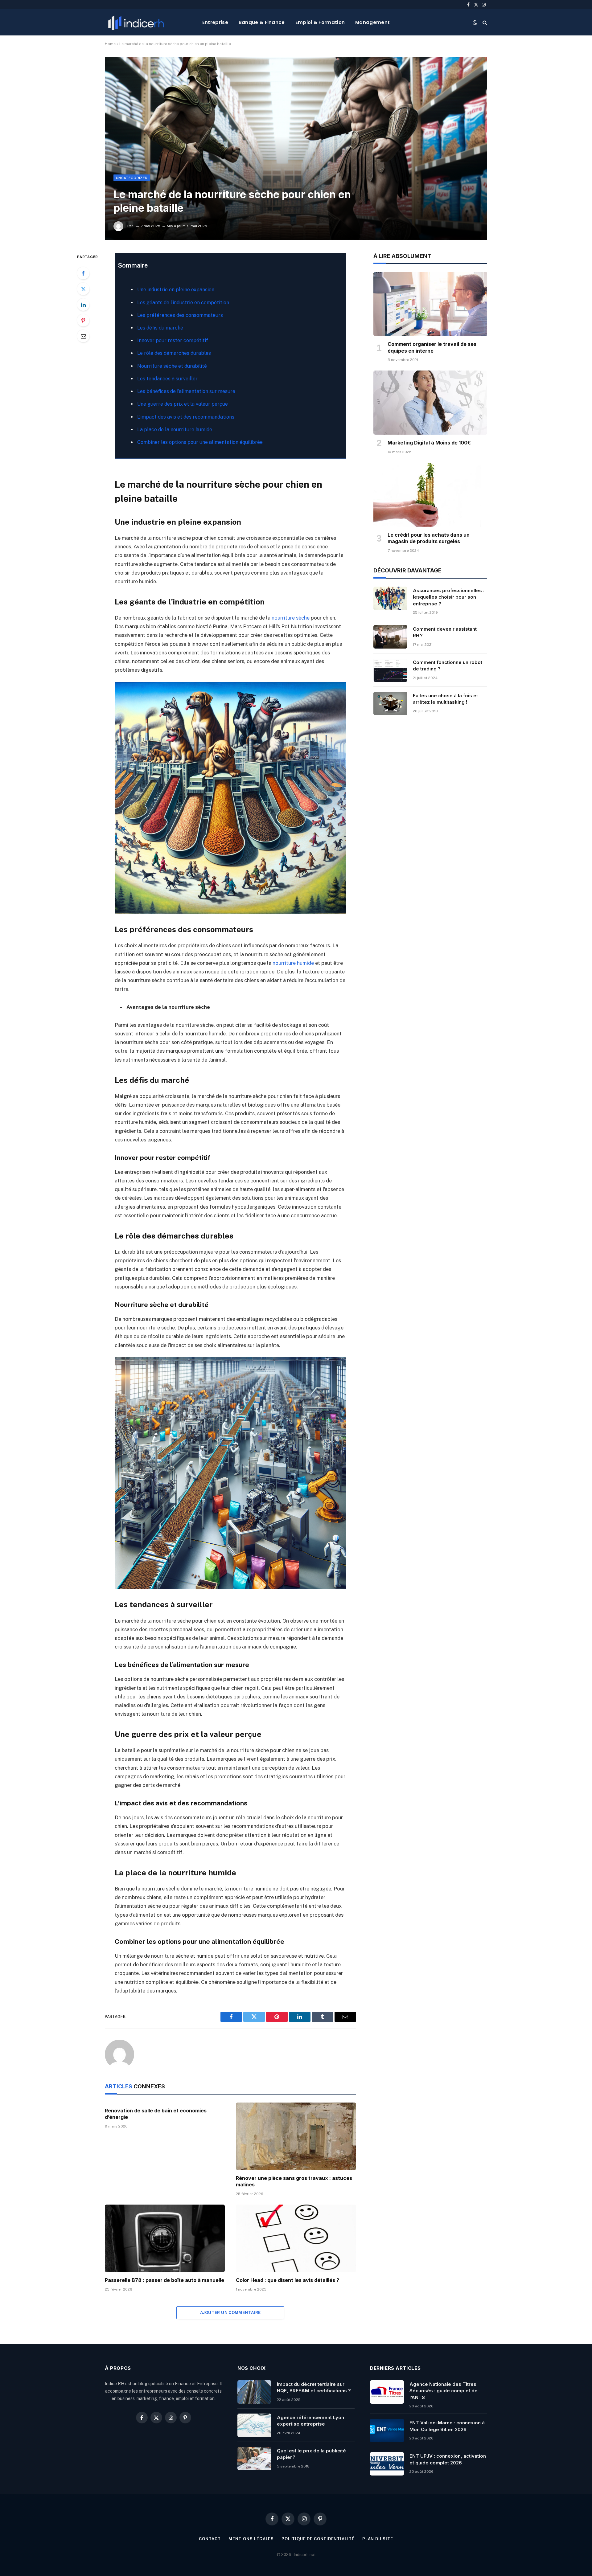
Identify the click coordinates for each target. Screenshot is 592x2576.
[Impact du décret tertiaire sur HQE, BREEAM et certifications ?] (254, 2392)
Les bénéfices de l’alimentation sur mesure (186, 391)
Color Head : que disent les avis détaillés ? (288, 2280)
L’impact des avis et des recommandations (186, 417)
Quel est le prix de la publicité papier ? (311, 2454)
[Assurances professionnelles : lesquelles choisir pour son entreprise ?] (390, 598)
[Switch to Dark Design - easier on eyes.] (475, 23)
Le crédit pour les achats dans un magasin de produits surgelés (429, 538)
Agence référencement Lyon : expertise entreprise (312, 2421)
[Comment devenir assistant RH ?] (390, 637)
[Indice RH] (136, 22)
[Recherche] (484, 22)
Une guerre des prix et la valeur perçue (183, 404)
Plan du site (378, 2539)
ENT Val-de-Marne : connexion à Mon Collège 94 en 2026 (447, 2426)
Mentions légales (251, 2539)
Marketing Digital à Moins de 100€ (429, 443)
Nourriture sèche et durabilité (172, 366)
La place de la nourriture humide (175, 430)
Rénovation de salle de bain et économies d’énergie (156, 2114)
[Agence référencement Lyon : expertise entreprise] (254, 2425)
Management (372, 22)
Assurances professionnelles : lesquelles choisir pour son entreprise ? (449, 597)
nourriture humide (293, 963)
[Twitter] (83, 289)
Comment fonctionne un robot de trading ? (448, 666)
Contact (210, 2539)
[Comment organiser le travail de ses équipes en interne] (430, 304)
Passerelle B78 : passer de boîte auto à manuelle (164, 2280)
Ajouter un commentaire (230, 2313)
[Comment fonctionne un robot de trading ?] (390, 670)
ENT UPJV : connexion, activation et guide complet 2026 (448, 2459)
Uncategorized (132, 178)
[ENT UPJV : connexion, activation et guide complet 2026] (387, 2464)
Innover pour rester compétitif (173, 340)
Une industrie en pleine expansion (176, 290)
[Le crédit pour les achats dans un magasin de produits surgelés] (430, 495)
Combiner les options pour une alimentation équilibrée (200, 442)
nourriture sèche (291, 618)
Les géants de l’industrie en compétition (183, 303)
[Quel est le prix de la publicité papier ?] (254, 2459)
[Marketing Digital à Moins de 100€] (430, 403)
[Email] (83, 336)
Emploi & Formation (320, 22)
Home (110, 44)
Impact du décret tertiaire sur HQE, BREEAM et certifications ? (314, 2387)
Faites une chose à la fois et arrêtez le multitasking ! (445, 699)
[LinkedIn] (83, 305)
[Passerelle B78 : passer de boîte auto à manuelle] (165, 2238)
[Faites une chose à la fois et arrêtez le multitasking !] (390, 703)
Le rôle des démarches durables (174, 353)
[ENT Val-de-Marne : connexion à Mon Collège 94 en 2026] (387, 2431)
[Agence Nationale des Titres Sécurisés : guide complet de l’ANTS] (387, 2392)
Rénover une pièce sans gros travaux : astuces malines (294, 2181)
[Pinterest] (83, 320)
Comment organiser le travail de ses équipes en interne (432, 347)
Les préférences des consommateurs (180, 315)
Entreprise (215, 22)
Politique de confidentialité (318, 2539)
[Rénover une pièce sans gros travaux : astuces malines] (296, 2136)
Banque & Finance (262, 22)
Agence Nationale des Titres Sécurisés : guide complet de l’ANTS (444, 2391)
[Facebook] (83, 273)
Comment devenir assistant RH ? (445, 632)
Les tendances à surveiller (167, 379)
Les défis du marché (160, 328)
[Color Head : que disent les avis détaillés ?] (296, 2238)
